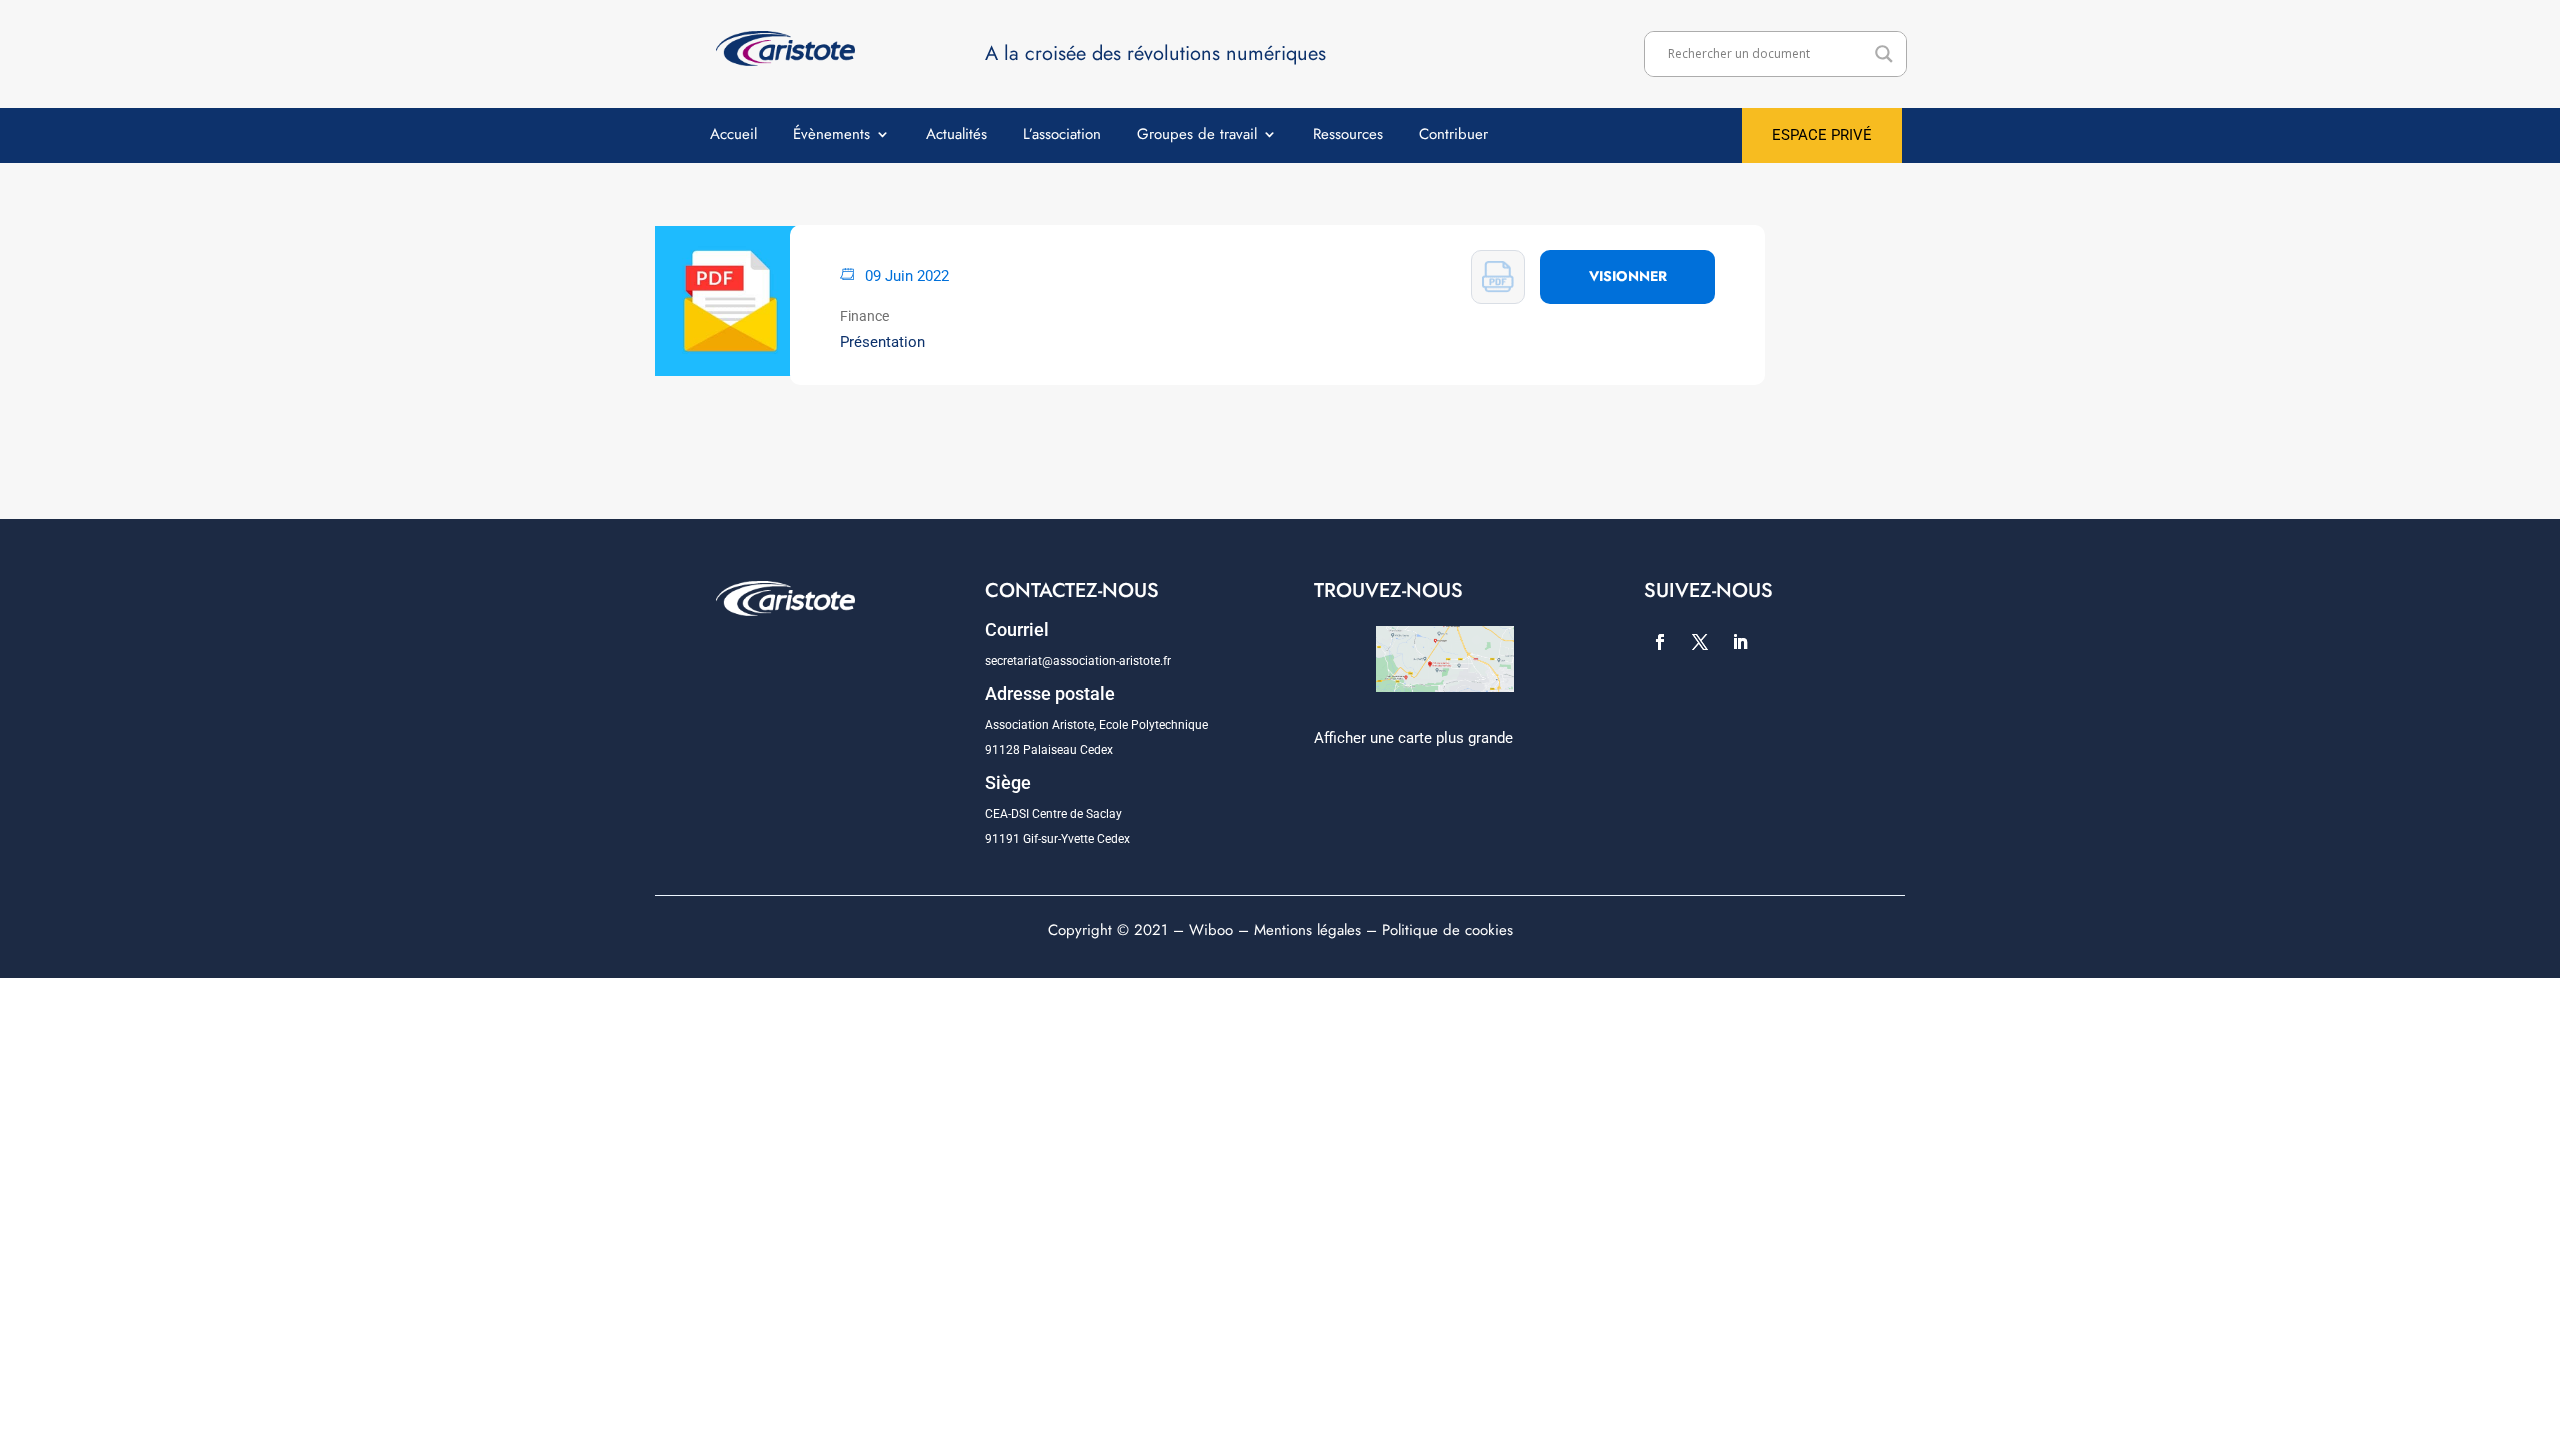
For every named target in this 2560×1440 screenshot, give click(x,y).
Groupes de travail (1197, 136)
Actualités (956, 136)
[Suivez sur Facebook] (1660, 642)
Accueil (733, 136)
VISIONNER (1628, 276)
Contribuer (1453, 136)
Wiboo (1211, 930)
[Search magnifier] (1884, 54)
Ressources (1348, 136)
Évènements (831, 136)
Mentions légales (1307, 930)
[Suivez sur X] (1700, 642)
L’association (1062, 136)
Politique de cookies (1447, 930)
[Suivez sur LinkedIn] (1740, 642)
